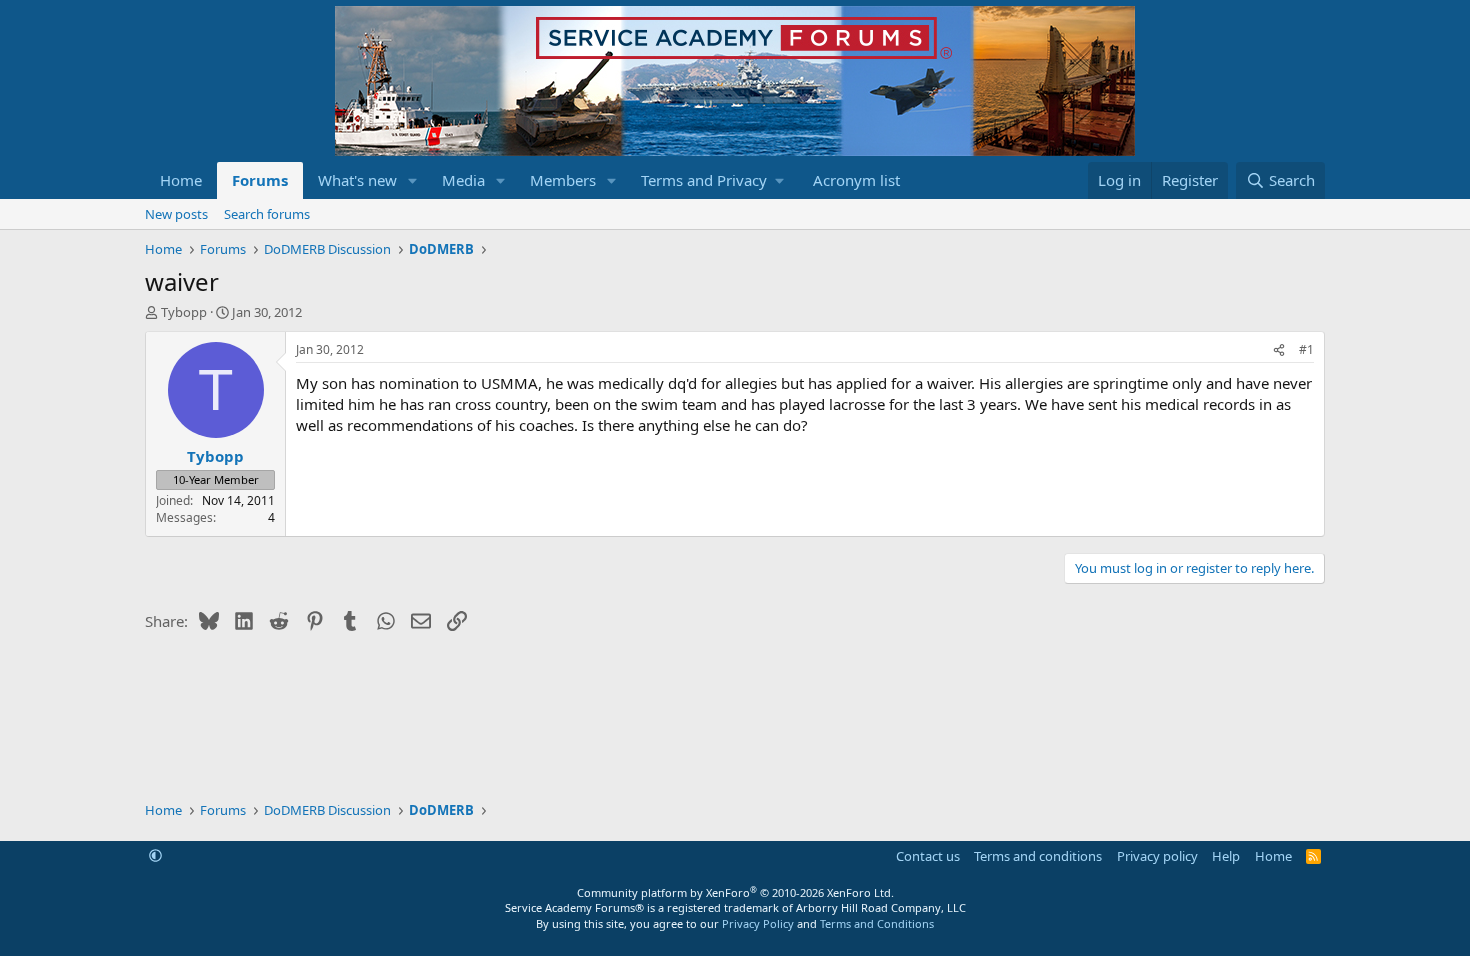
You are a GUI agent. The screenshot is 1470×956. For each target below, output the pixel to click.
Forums (260, 180)
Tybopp (184, 312)
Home (181, 180)
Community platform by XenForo (735, 892)
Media (463, 180)
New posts (176, 214)
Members (563, 180)
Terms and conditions (1038, 856)
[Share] (1279, 350)
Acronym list (856, 180)
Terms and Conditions (877, 923)
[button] (413, 180)
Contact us (928, 856)
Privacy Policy (758, 923)
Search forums (267, 214)
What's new (357, 180)
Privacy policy (1157, 856)
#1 (1306, 349)
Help (1226, 856)
